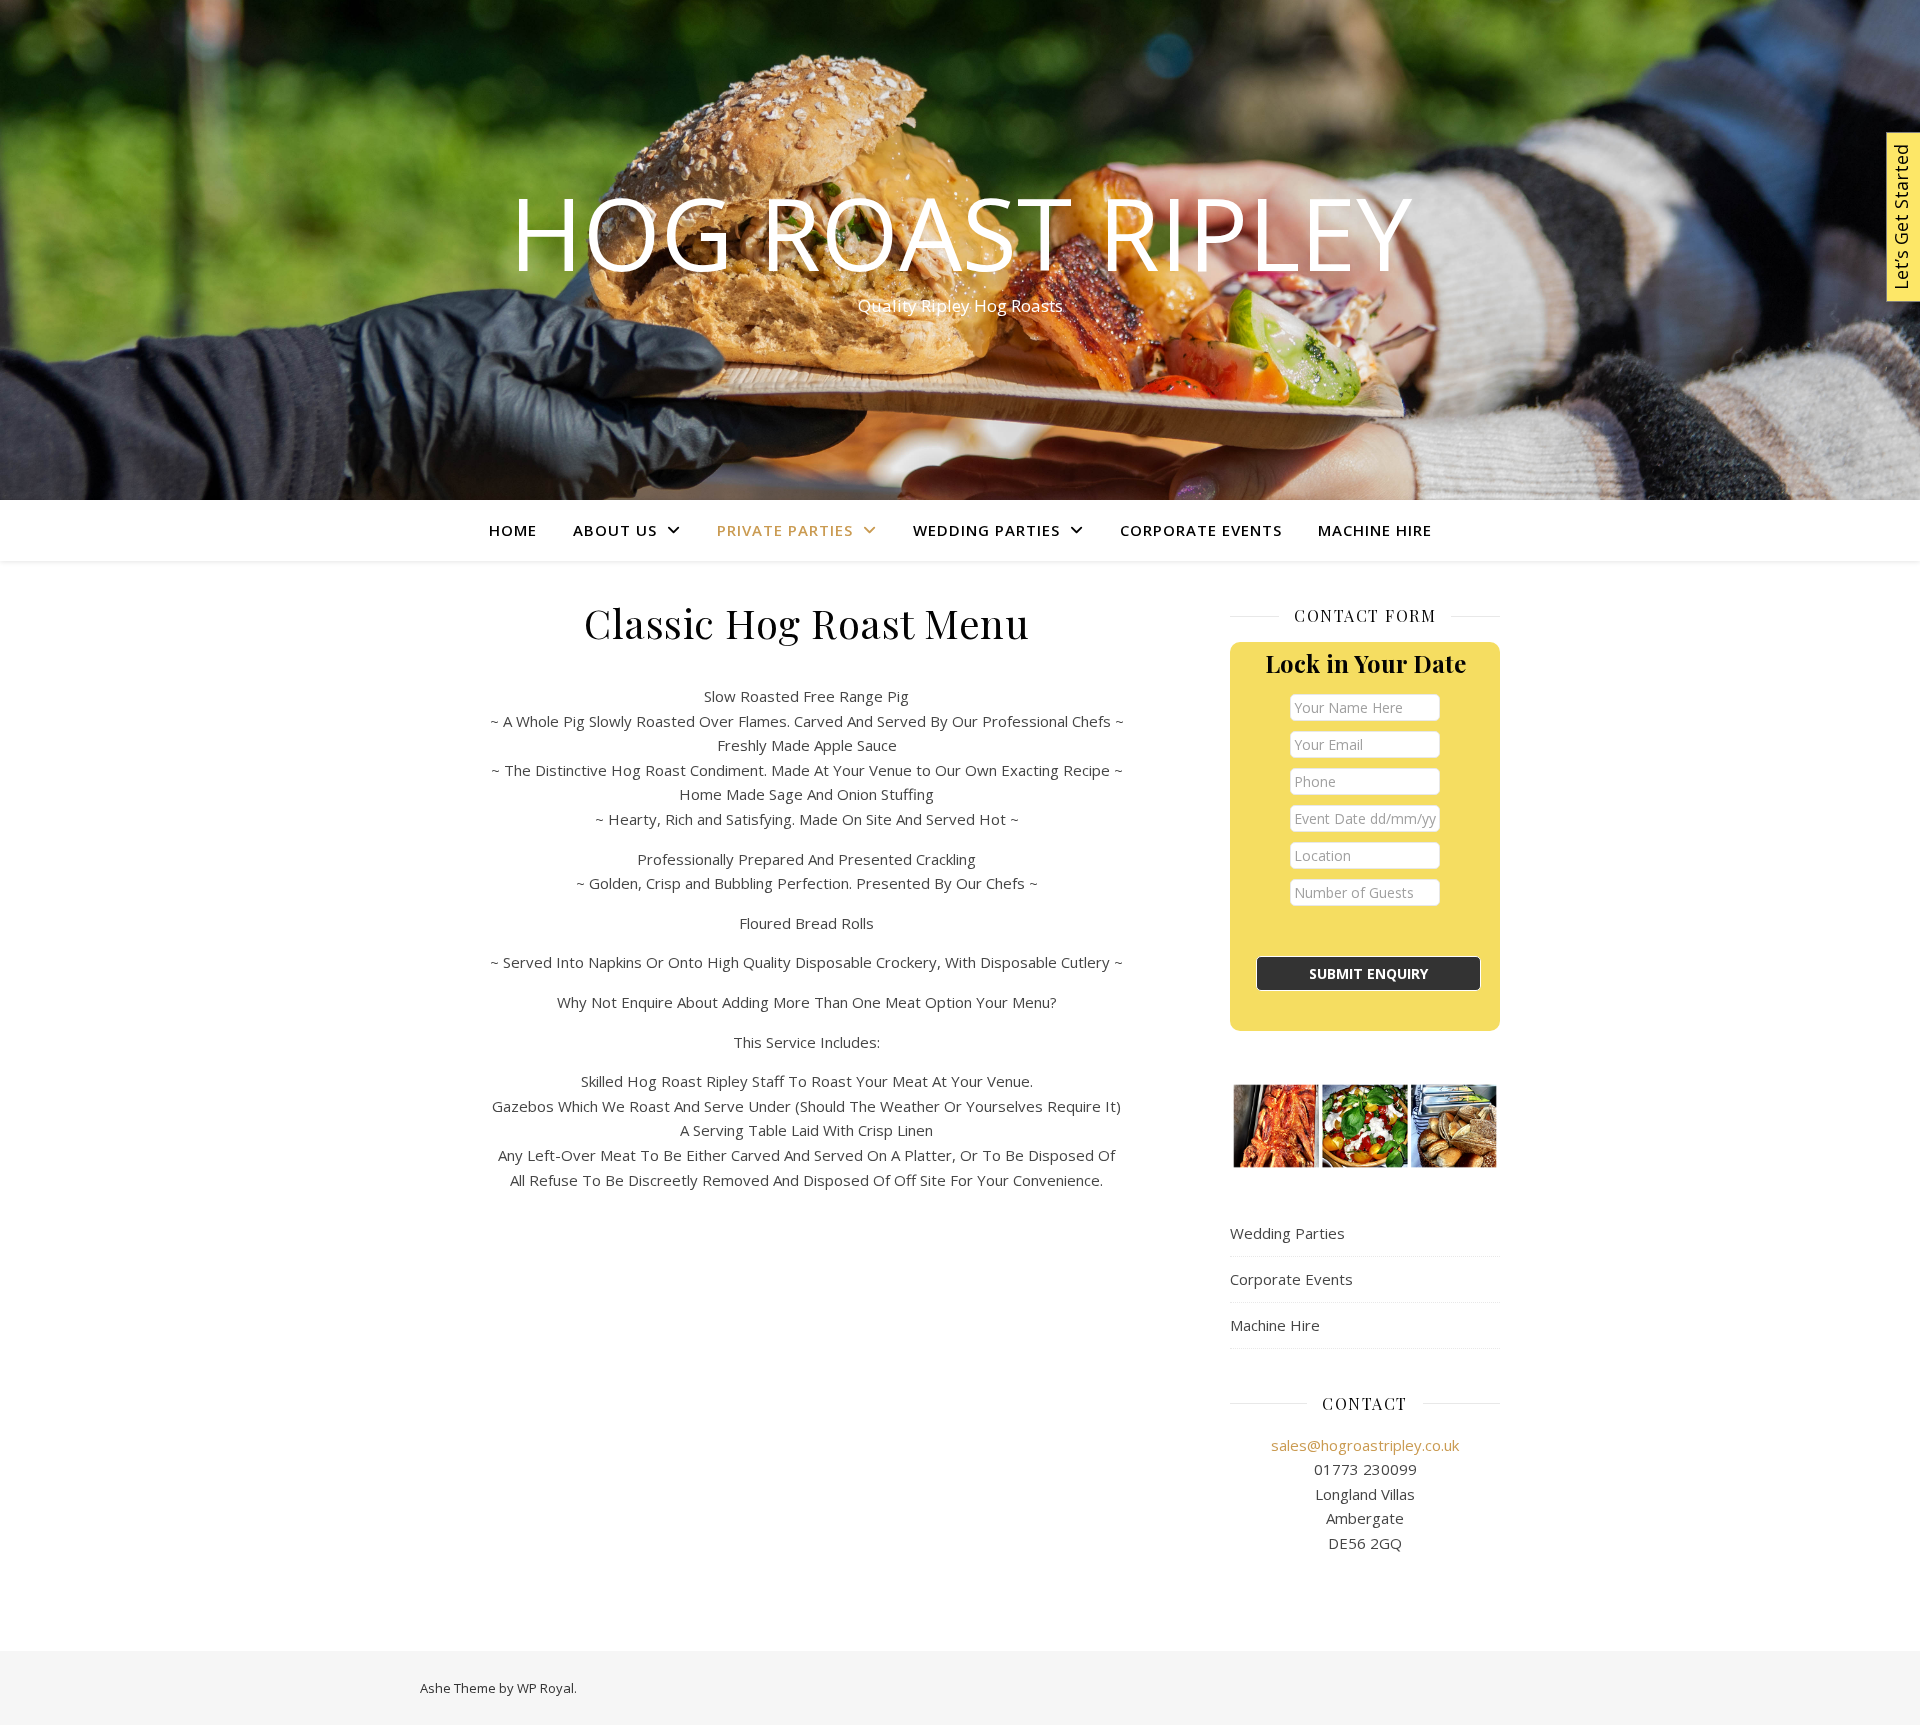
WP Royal (545, 1688)
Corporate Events (1201, 530)
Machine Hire (1375, 530)
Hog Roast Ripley (960, 232)
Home (513, 530)
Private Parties (785, 530)
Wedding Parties (986, 530)
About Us (615, 530)
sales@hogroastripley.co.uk (1365, 1445)
